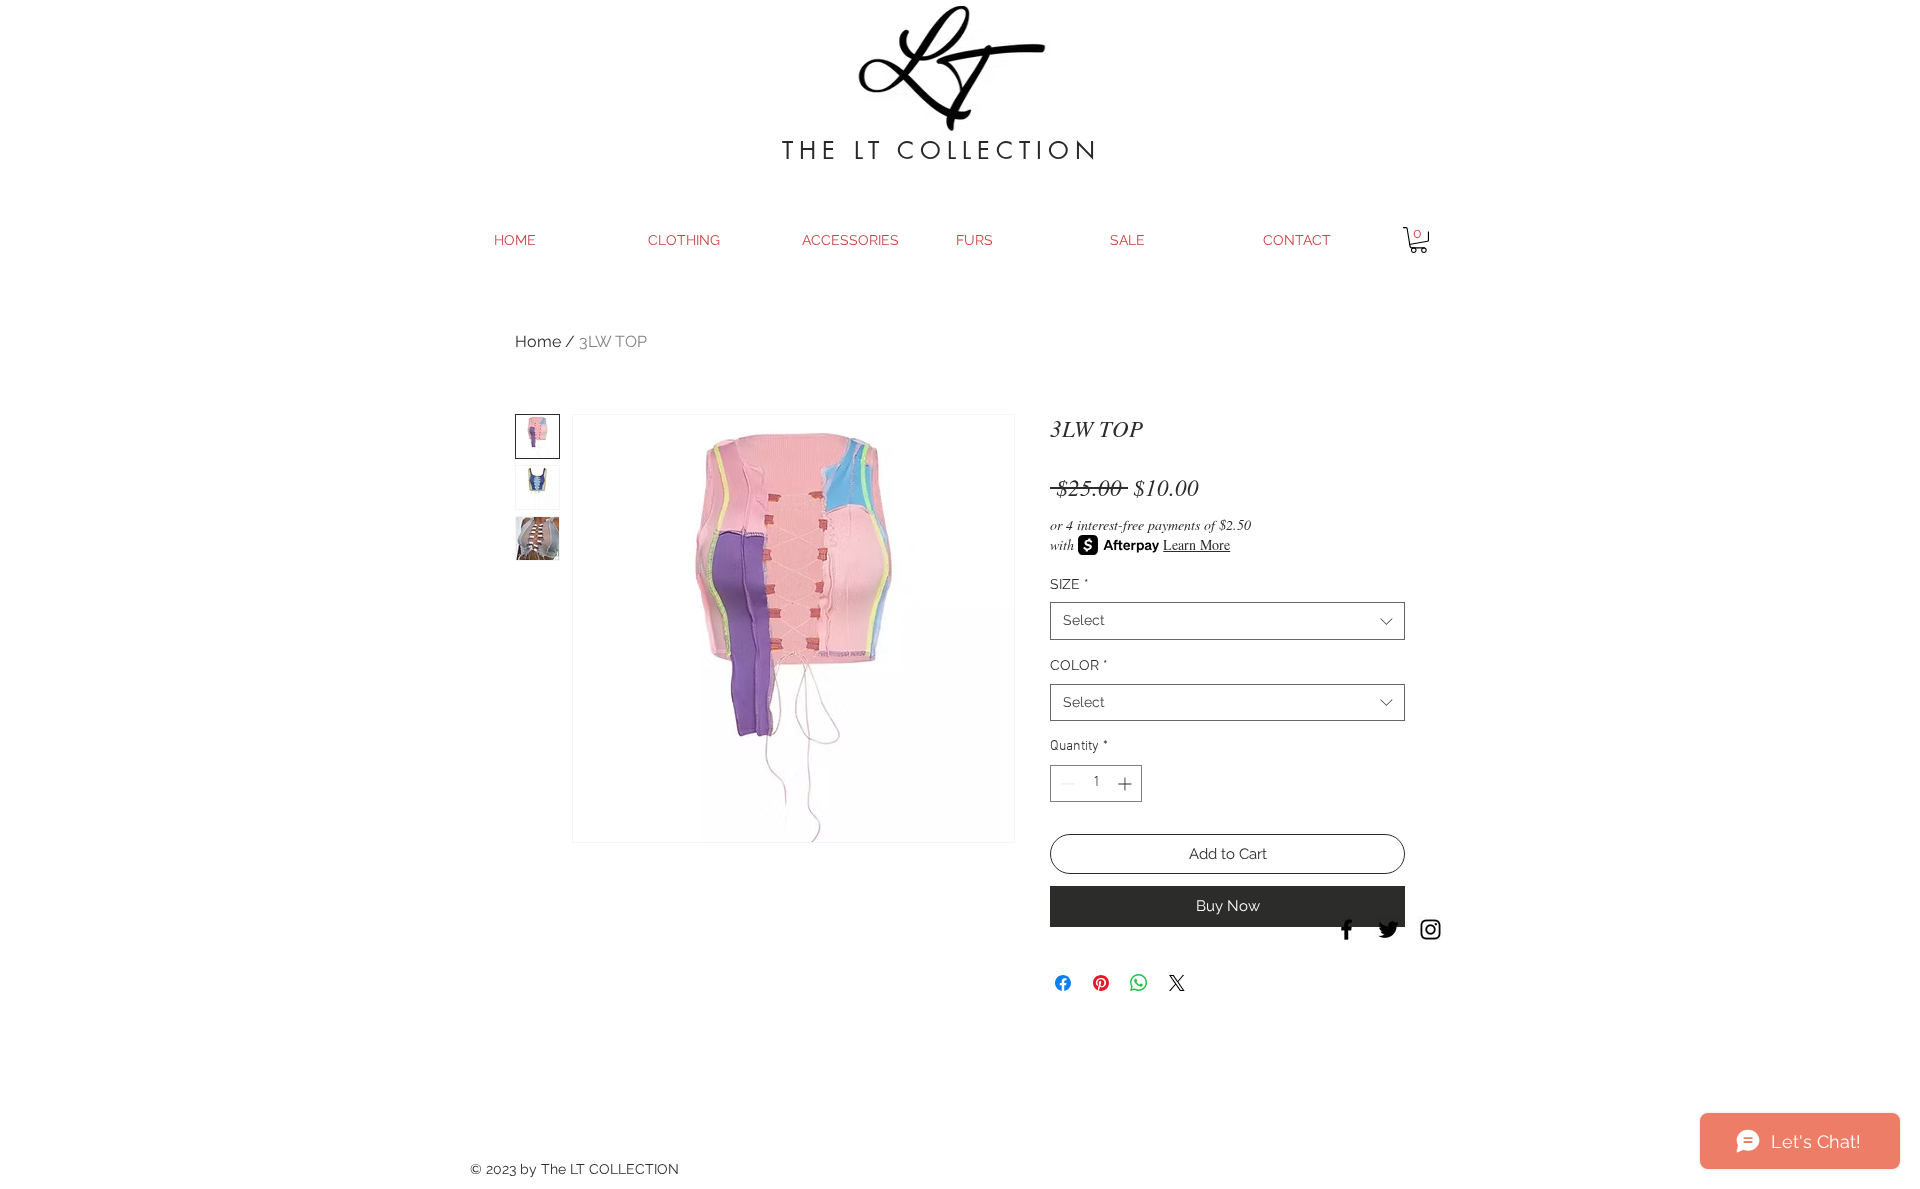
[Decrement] (1065, 783)
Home (538, 341)
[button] (1418, 240)
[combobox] (1227, 621)
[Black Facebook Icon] (1346, 929)
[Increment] (1126, 783)
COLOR (1079, 665)
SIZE (1069, 584)
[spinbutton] (1096, 783)
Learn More (1196, 544)
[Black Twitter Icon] (1388, 929)
